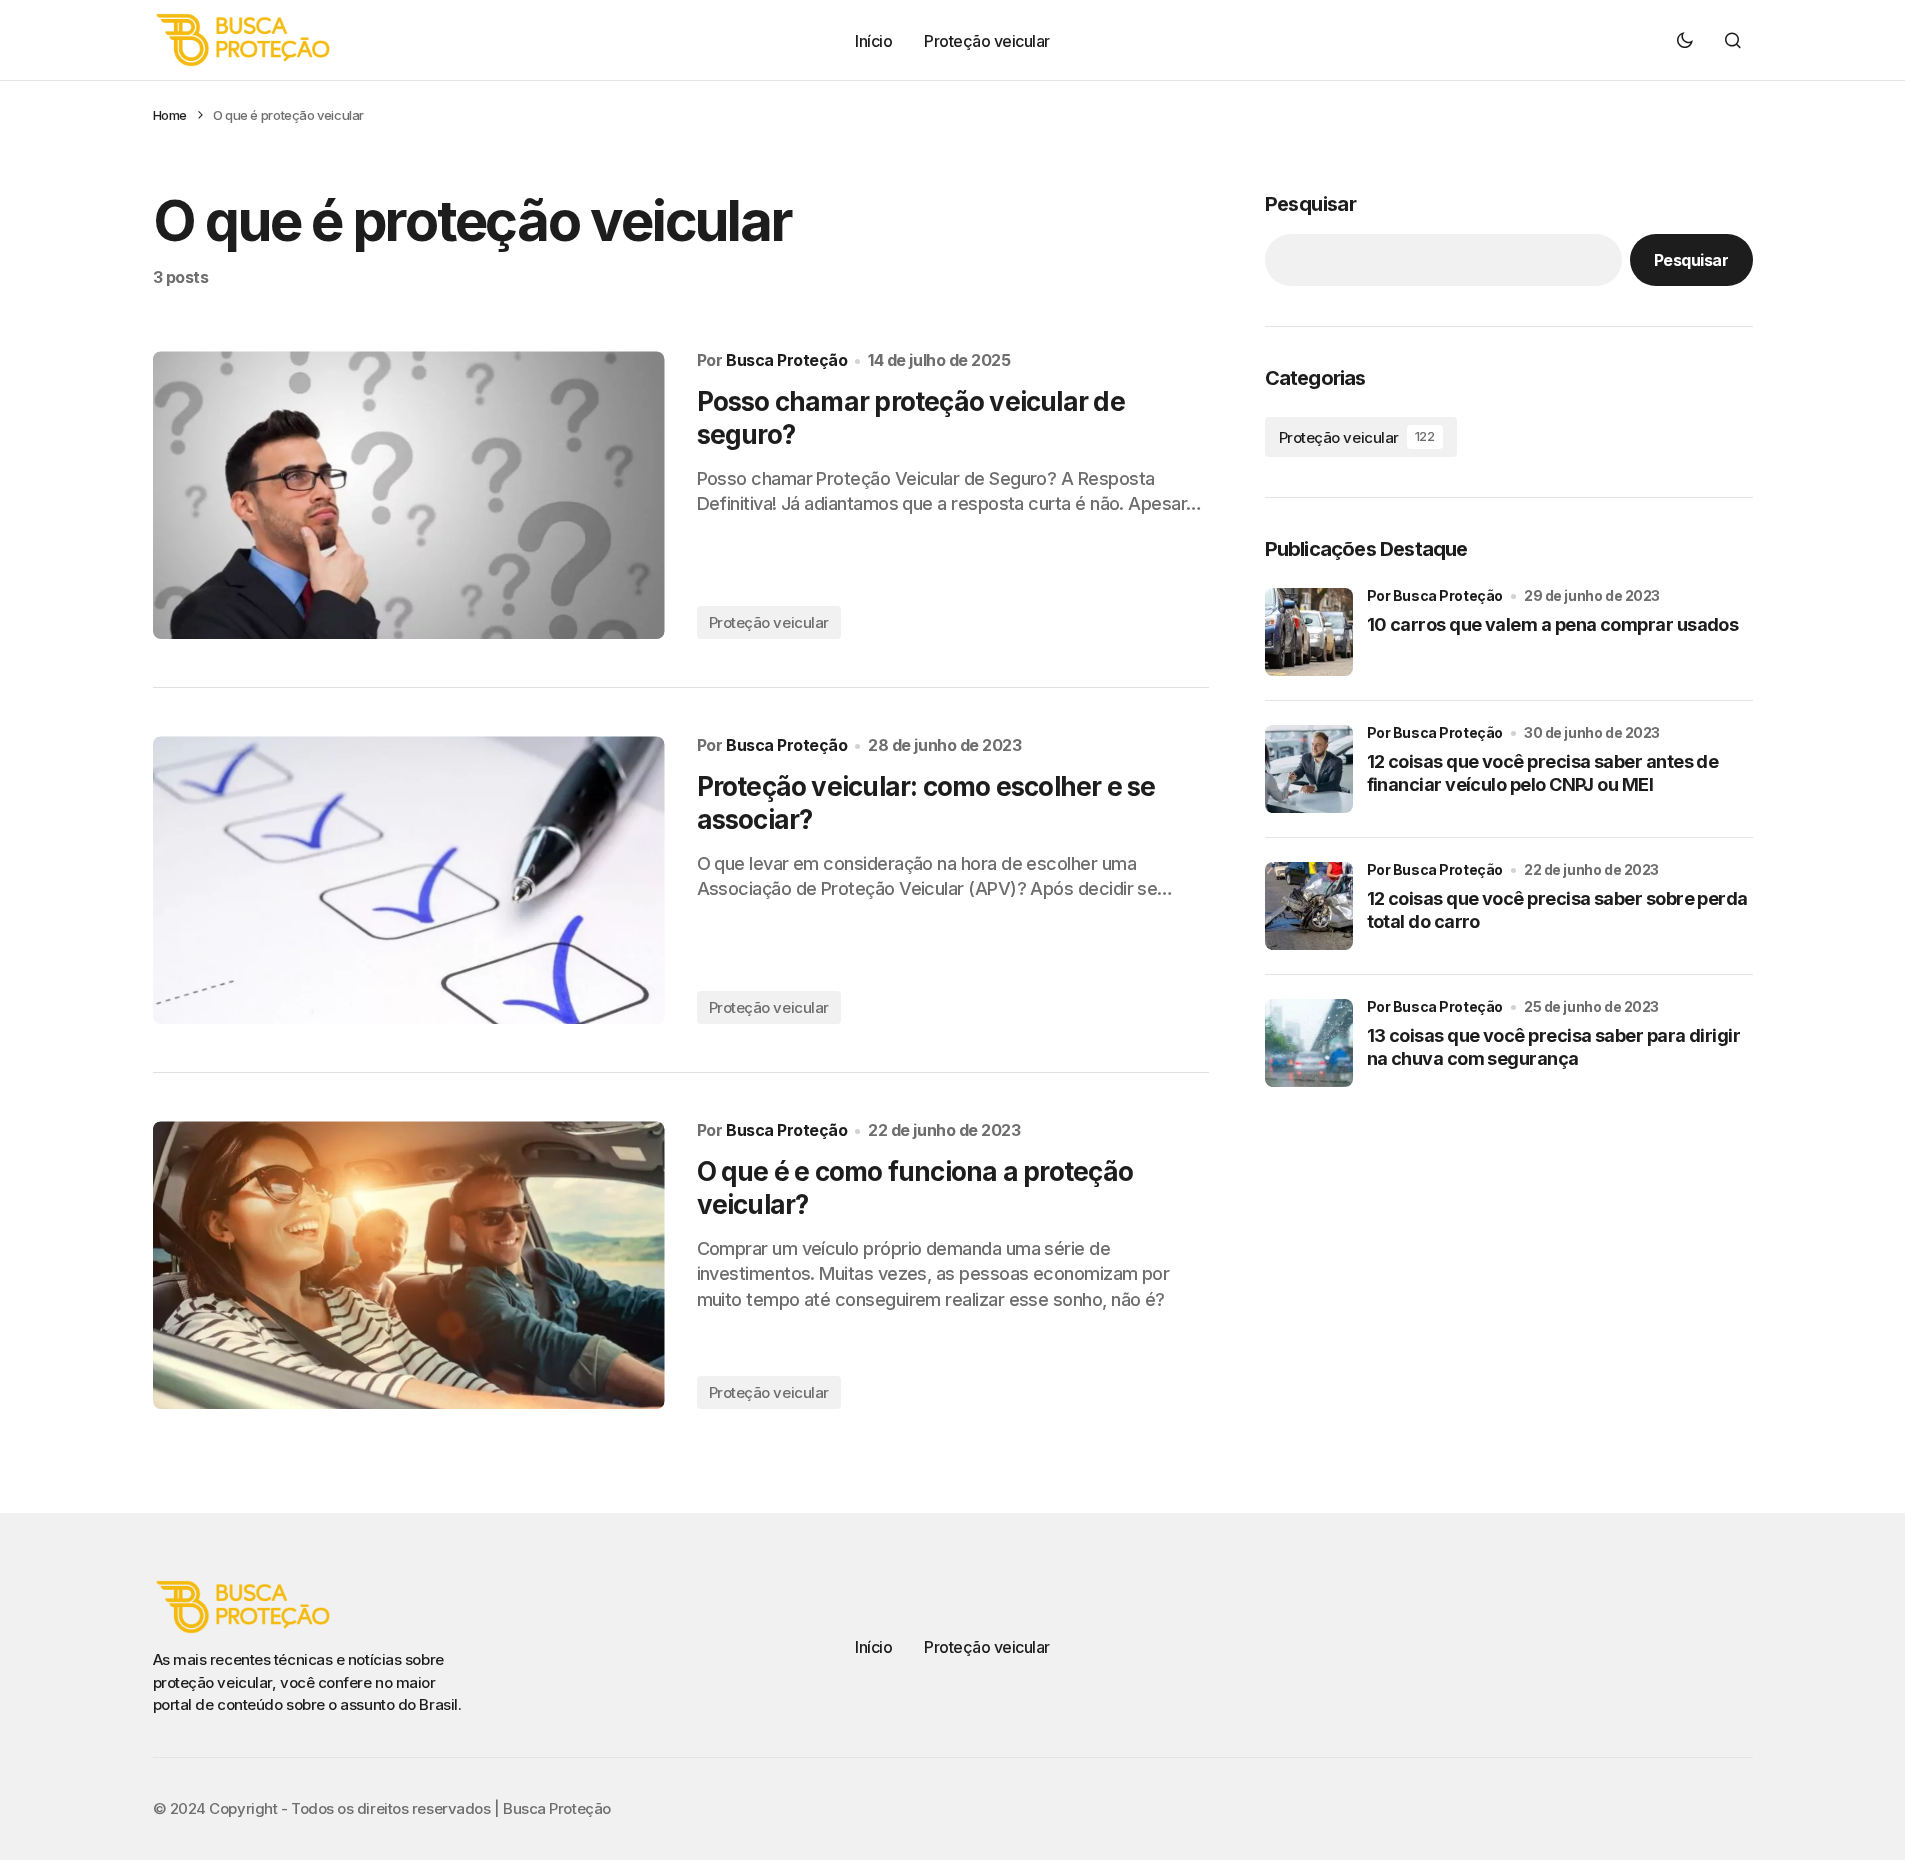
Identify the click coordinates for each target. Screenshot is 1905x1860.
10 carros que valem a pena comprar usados (1553, 624)
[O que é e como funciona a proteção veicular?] (409, 1265)
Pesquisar (1311, 204)
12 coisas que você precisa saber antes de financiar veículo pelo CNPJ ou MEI (1543, 773)
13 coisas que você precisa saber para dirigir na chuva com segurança (1554, 1047)
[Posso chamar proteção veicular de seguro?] (409, 495)
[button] (1685, 40)
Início (873, 1647)
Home (170, 115)
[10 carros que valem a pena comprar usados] (1309, 632)
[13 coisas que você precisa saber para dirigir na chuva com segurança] (1309, 1043)
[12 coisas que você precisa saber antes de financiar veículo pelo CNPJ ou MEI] (1309, 769)
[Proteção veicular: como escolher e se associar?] (409, 880)
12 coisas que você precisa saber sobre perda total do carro (1557, 910)
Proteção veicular (769, 622)
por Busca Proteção (1435, 595)
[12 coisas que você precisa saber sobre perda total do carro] (1309, 906)
